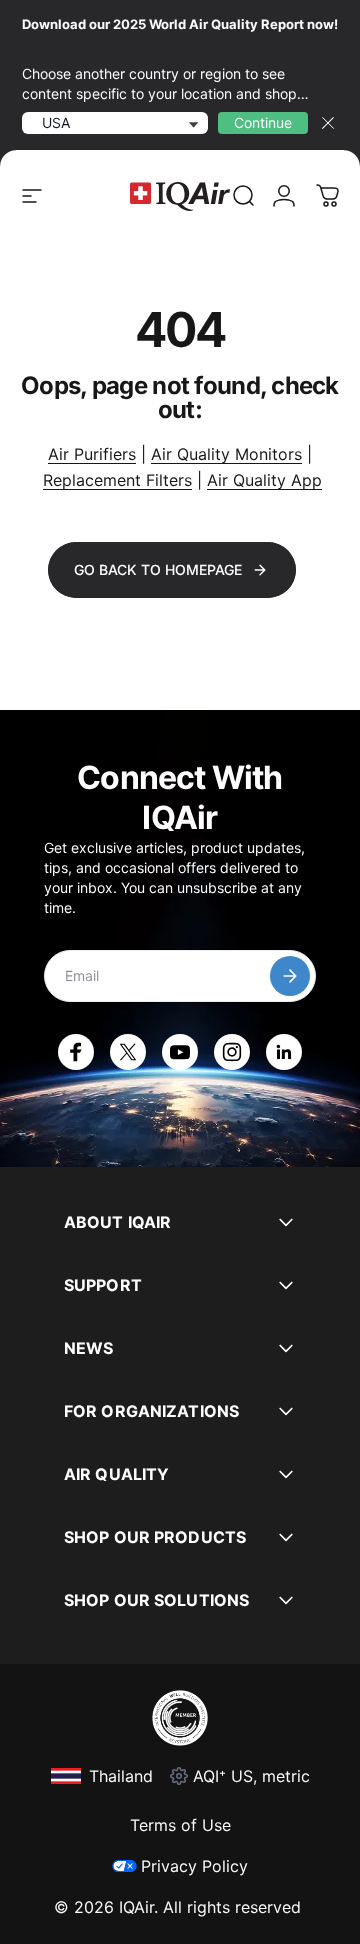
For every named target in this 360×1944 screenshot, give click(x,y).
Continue (263, 122)
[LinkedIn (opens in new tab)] (284, 1052)
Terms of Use (180, 1825)
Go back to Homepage (158, 569)
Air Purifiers (92, 454)
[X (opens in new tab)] (128, 1052)
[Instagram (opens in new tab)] (232, 1052)
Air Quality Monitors (226, 454)
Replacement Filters (117, 480)
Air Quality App (264, 480)
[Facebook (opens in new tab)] (76, 1052)
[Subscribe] (290, 976)
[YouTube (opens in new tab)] (180, 1052)
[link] (244, 196)
